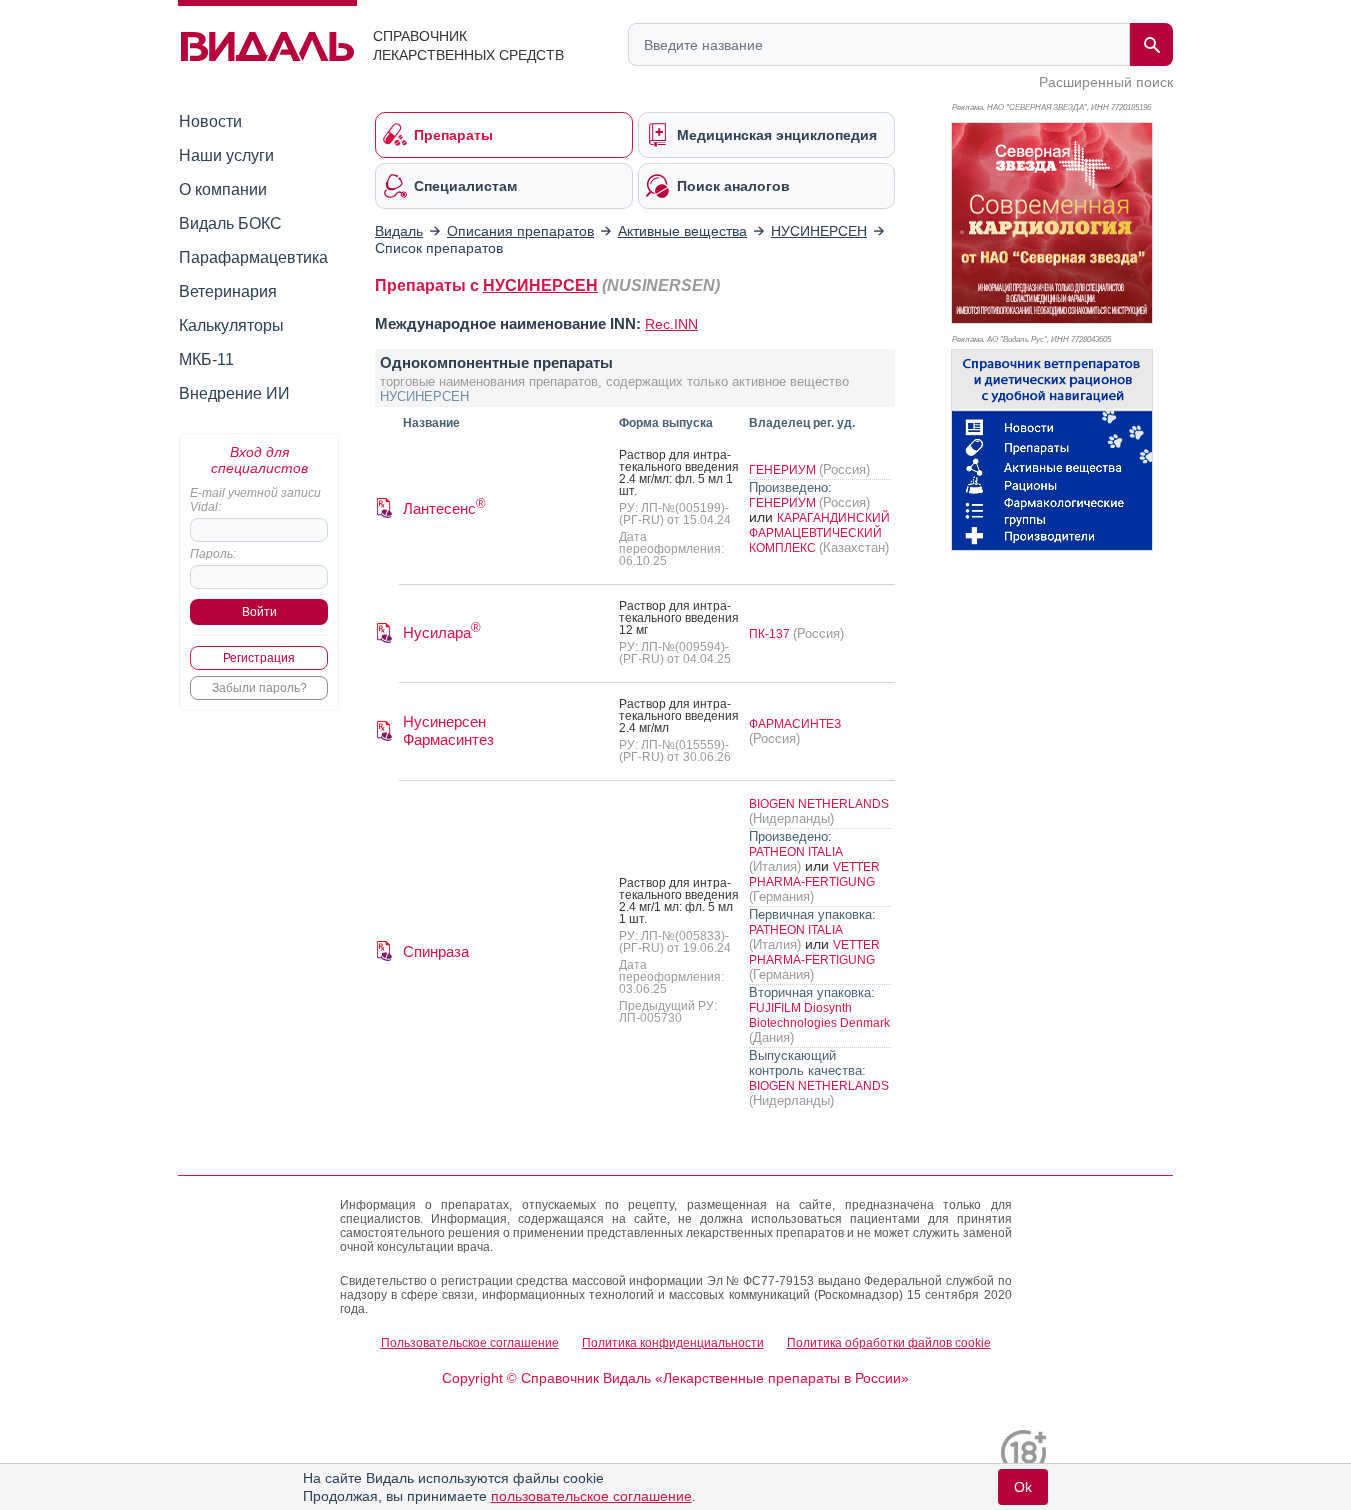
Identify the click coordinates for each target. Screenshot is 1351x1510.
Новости (210, 121)
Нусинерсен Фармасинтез (448, 730)
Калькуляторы (231, 325)
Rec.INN (671, 324)
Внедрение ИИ (234, 393)
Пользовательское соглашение (470, 1343)
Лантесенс (444, 508)
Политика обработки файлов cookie (889, 1343)
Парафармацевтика (253, 257)
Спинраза (436, 951)
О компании (223, 189)
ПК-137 (771, 634)
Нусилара (442, 632)
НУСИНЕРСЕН (540, 285)
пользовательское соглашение (591, 1496)
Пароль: (213, 554)
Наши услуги (226, 155)
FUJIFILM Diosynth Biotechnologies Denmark (819, 1015)
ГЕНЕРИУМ (784, 470)
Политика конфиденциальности (673, 1343)
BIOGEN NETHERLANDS (819, 804)
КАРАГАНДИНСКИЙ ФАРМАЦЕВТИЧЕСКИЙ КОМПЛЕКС (819, 533)
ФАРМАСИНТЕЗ (795, 724)
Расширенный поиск (1106, 82)
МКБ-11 (206, 359)
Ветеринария (228, 291)
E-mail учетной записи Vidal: (255, 500)
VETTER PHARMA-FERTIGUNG (814, 874)
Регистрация (259, 658)
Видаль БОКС (230, 223)
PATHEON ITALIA (795, 852)
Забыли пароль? (259, 688)
